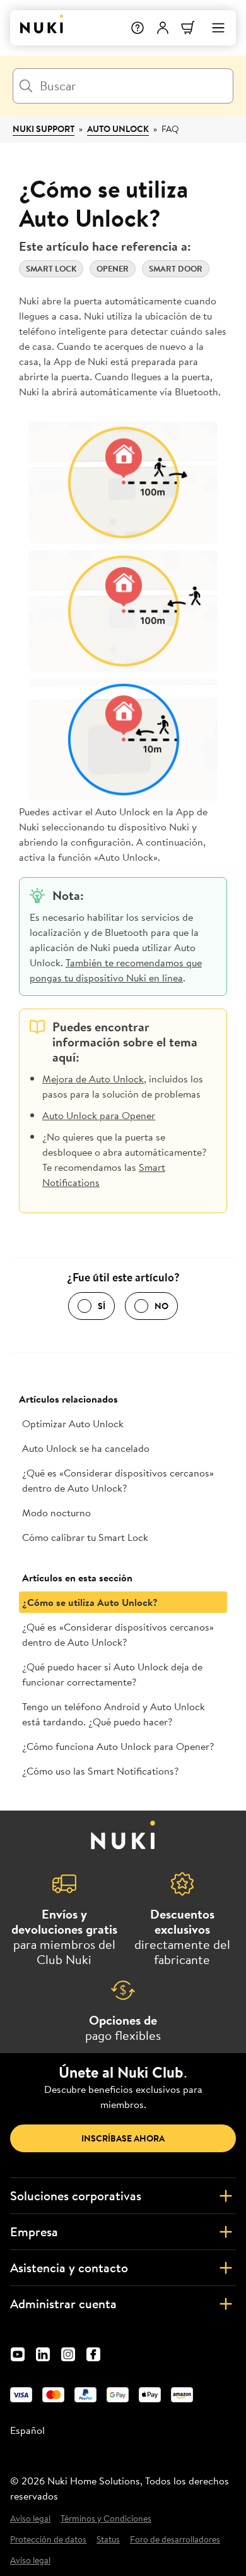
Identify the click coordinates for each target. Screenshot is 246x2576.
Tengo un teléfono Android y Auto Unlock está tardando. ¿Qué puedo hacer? (114, 1714)
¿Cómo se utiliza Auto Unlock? (90, 1602)
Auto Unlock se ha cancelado (86, 1448)
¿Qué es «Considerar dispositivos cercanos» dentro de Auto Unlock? (118, 1480)
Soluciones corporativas (76, 2196)
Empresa (34, 2232)
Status (108, 2540)
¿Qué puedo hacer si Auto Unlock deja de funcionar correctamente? (112, 1674)
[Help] (138, 28)
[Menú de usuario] (163, 28)
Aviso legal (30, 2519)
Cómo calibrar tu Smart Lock (85, 1537)
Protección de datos (48, 2540)
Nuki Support (44, 129)
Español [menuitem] (27, 2430)
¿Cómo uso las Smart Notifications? (100, 1771)
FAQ (170, 129)
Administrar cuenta (63, 2303)
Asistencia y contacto (69, 2267)
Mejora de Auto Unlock (93, 1079)
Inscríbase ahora (123, 2138)
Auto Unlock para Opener (99, 1115)
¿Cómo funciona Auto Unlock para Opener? (118, 1746)
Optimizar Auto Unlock (73, 1423)
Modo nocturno (56, 1513)
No (161, 1306)
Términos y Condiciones (106, 2519)
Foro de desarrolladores (175, 2540)
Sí (102, 1306)
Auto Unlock (118, 129)
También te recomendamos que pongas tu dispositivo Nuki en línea (116, 970)
